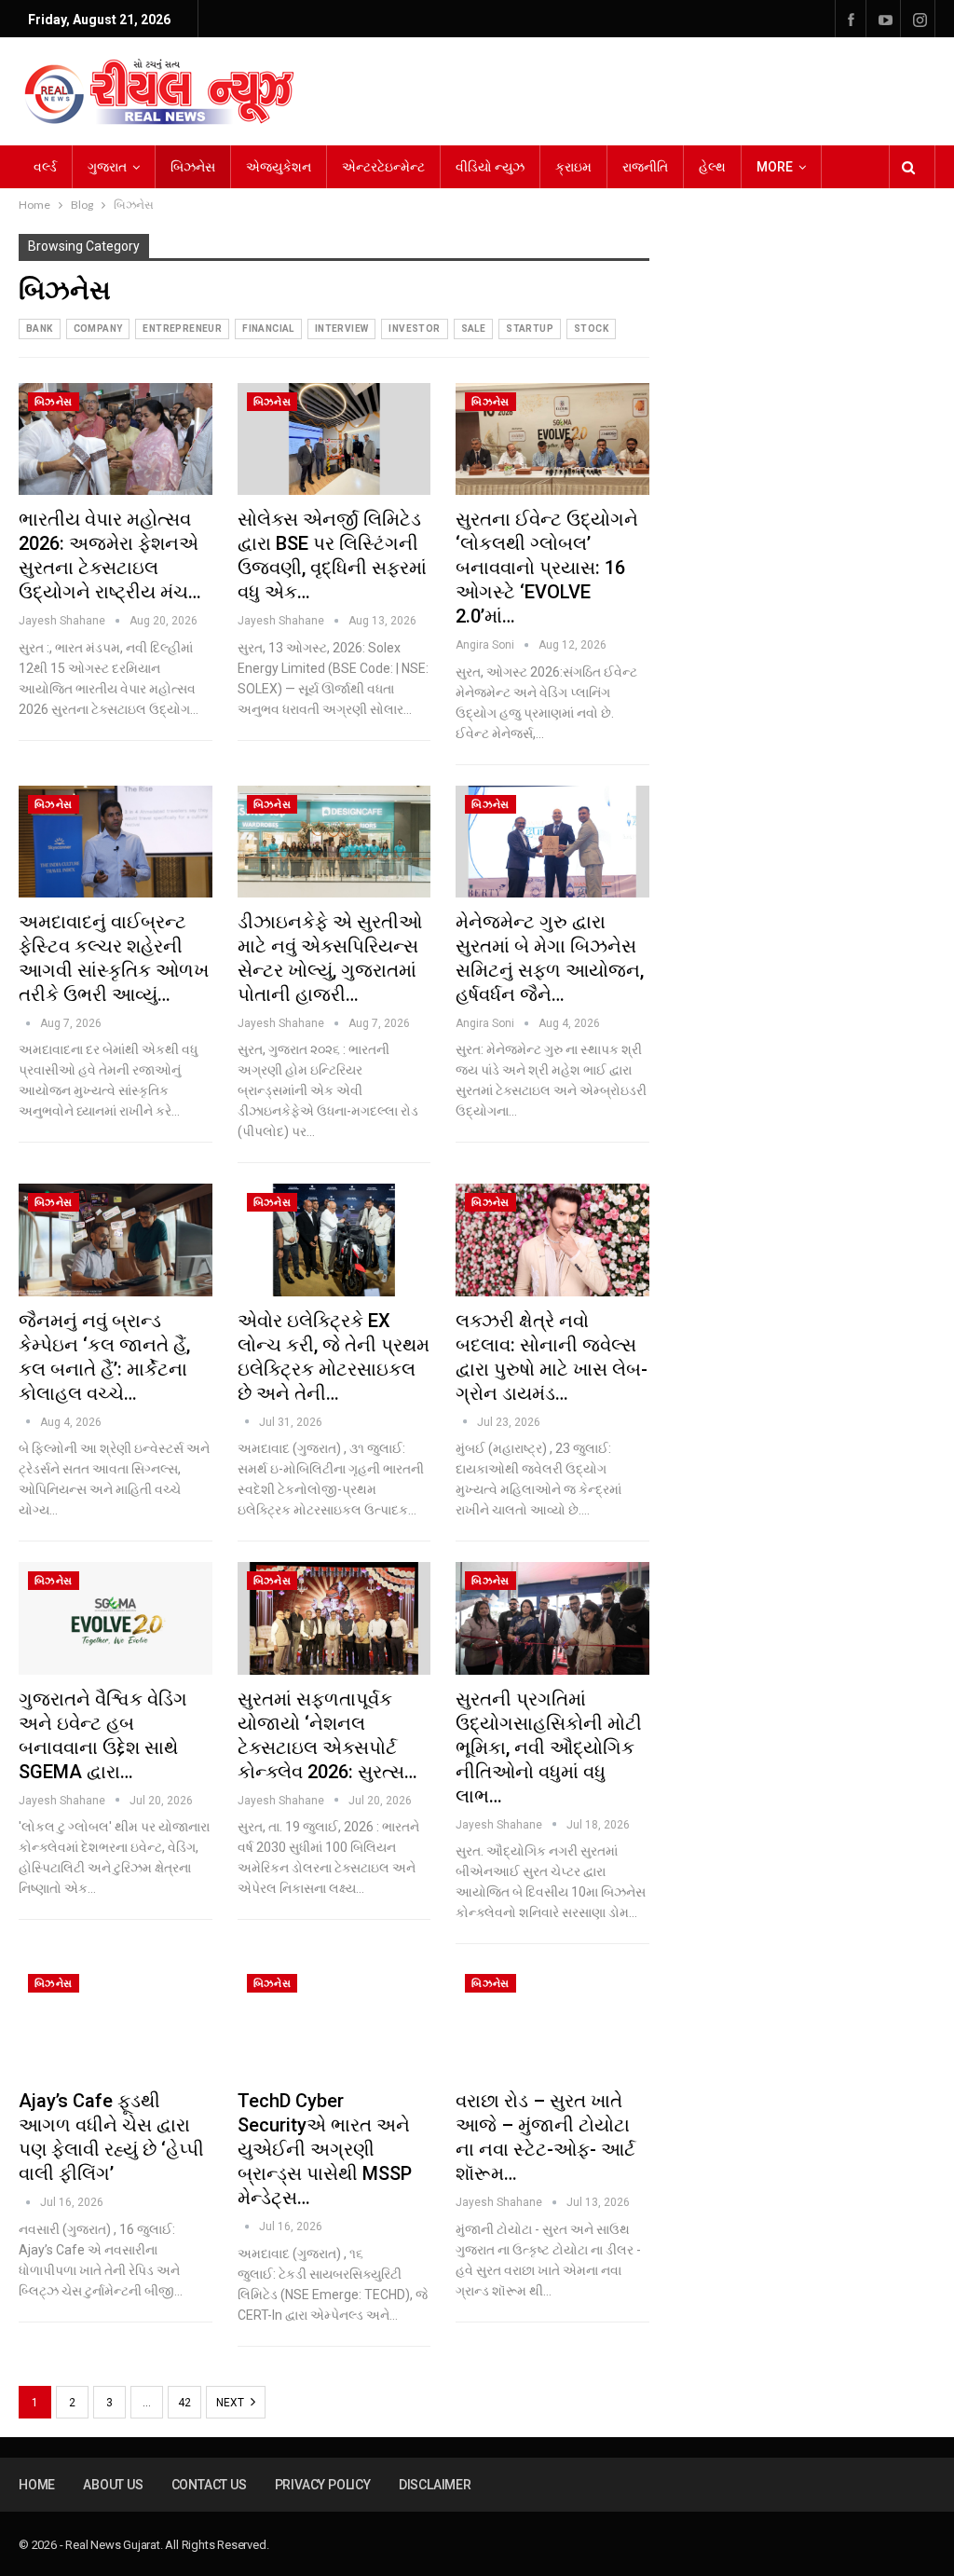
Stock (591, 329)
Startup (530, 329)
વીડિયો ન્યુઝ (490, 167)
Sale (474, 329)
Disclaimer (435, 2485)
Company (98, 329)
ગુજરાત (107, 167)
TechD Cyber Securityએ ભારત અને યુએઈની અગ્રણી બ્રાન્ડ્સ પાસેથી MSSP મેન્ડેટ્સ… (325, 2149)
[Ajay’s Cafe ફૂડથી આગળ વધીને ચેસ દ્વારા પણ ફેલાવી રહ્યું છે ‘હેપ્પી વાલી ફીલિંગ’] (116, 2021)
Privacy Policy (323, 2485)
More (775, 167)
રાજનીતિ (645, 167)
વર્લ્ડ (45, 167)
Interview (342, 329)
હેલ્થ (712, 167)
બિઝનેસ (193, 167)
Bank (40, 329)
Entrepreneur (182, 329)
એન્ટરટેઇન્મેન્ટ (383, 167)
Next (232, 2403)
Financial (268, 329)
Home (37, 2485)
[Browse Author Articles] (29, 1023)
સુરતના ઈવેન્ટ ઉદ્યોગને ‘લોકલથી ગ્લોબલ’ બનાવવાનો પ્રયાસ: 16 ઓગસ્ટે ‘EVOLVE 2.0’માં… (547, 568)
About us (113, 2485)
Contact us (209, 2485)
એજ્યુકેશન (279, 167)
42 (184, 2403)
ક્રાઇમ (573, 167)
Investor (414, 329)
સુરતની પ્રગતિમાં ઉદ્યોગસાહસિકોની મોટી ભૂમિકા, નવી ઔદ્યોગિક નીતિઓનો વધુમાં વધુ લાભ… (549, 1747)
